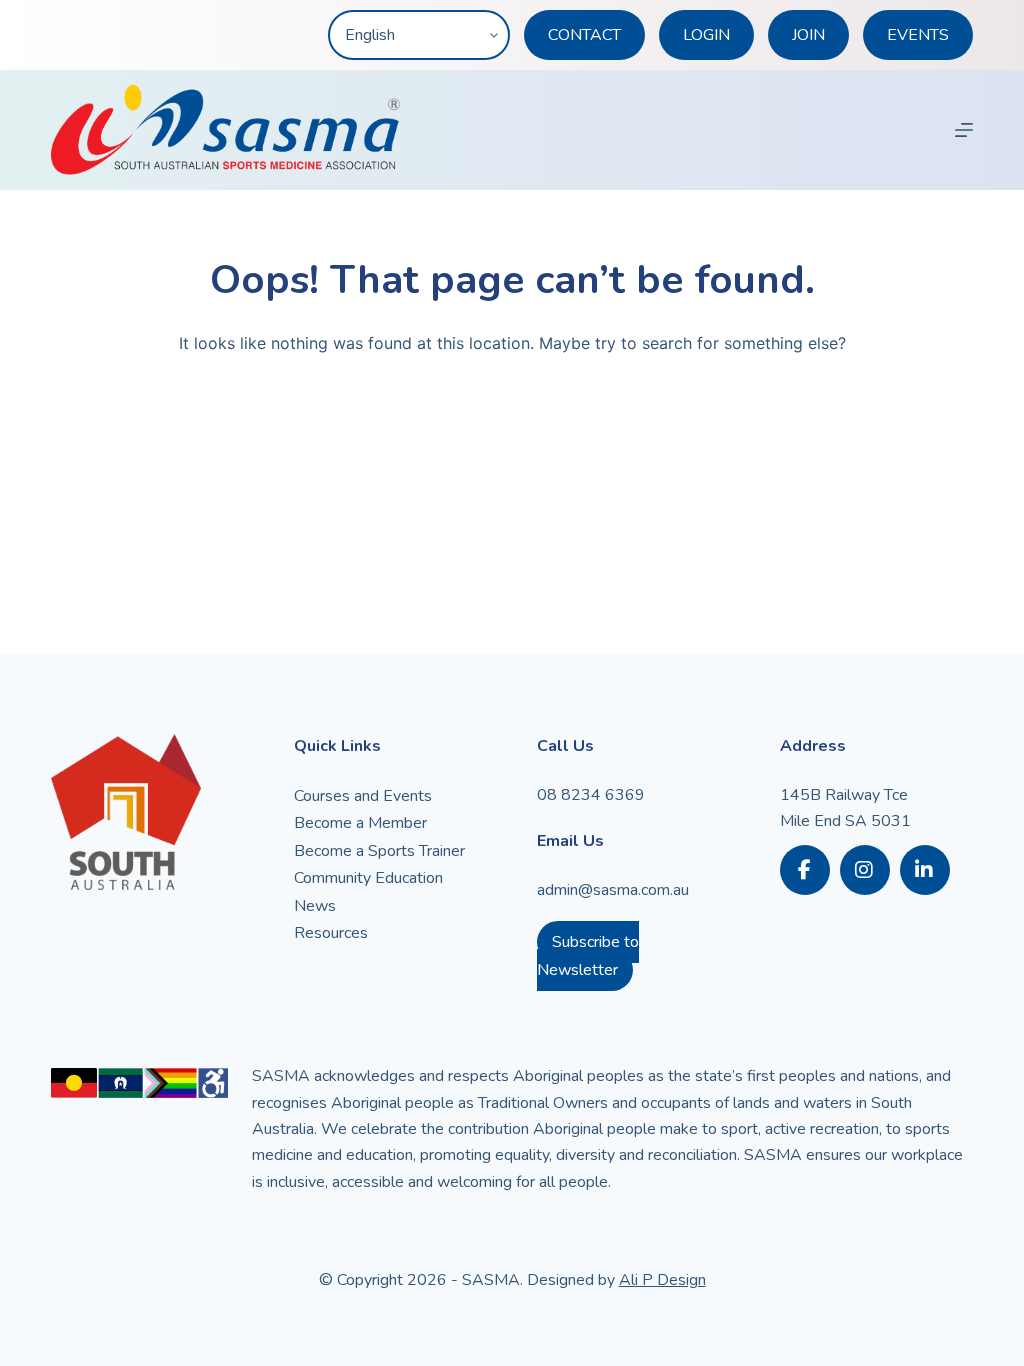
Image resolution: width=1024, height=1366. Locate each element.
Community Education (368, 878)
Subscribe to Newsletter (588, 955)
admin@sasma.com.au (613, 890)
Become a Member (360, 823)
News (315, 906)
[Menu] (964, 130)
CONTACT (584, 35)
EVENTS (918, 35)
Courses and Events (363, 796)
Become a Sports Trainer (379, 851)
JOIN (808, 35)
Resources (331, 933)
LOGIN (706, 35)
